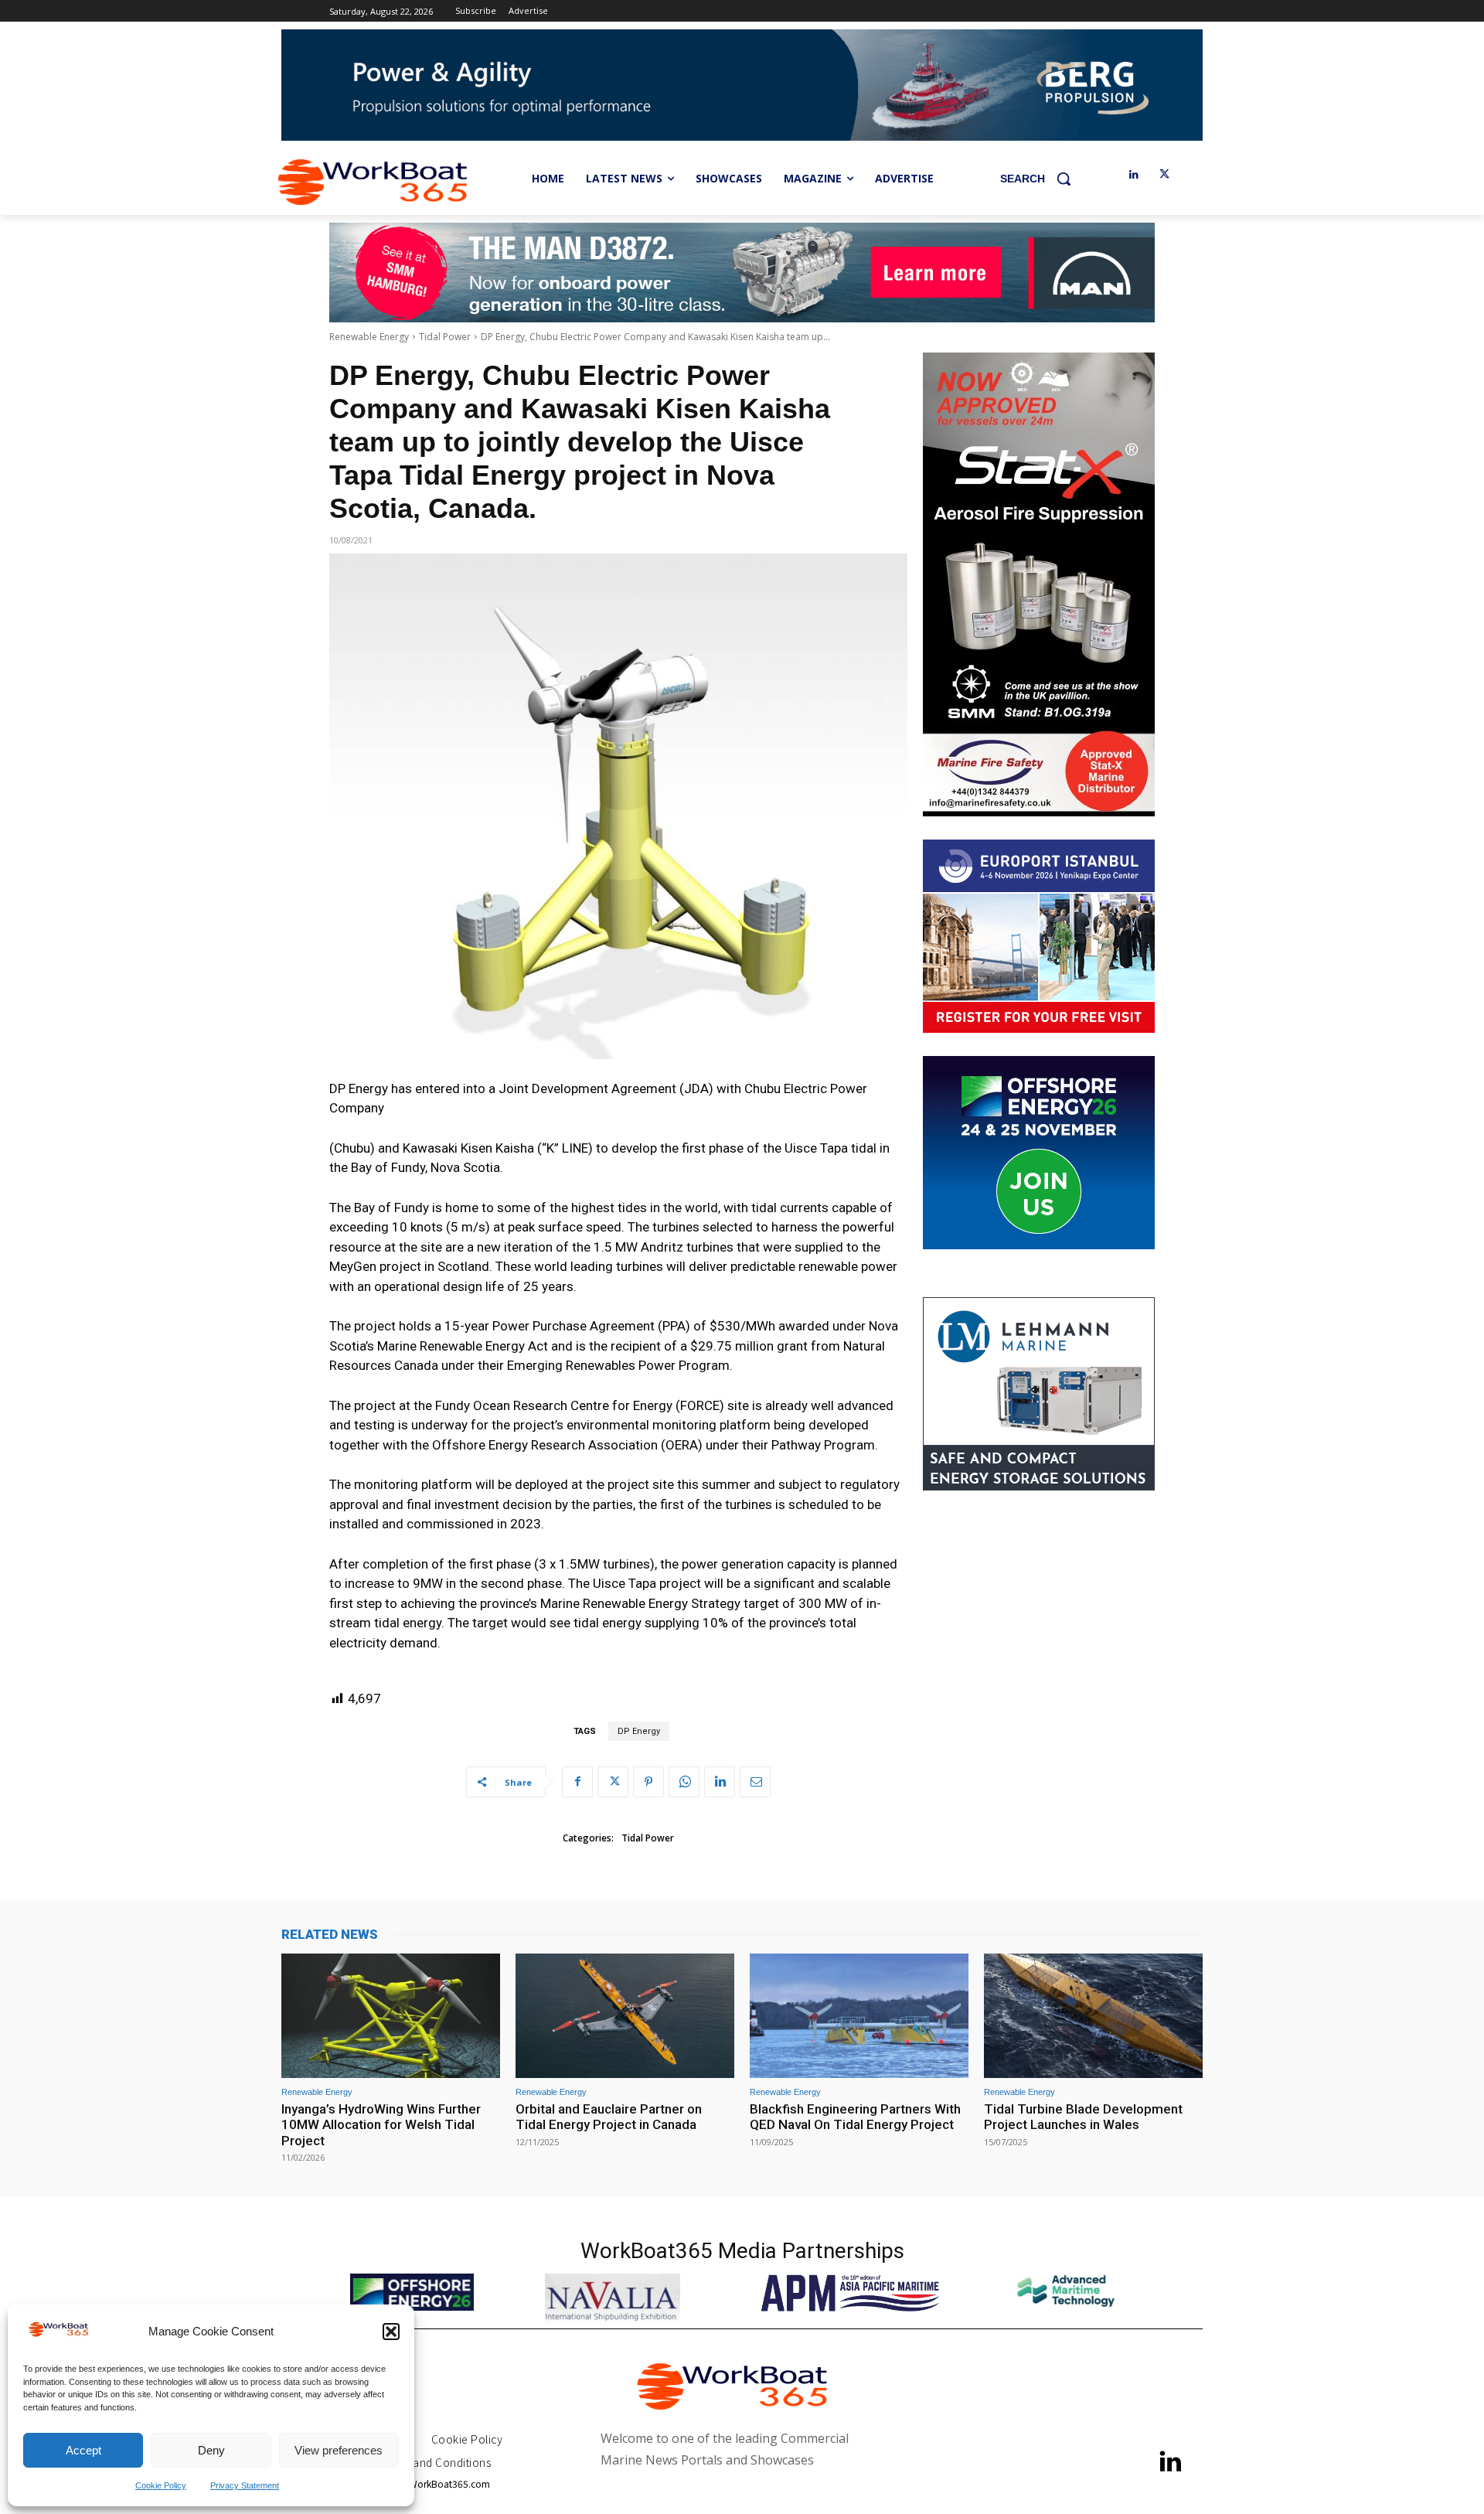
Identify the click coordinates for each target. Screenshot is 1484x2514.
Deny (211, 2450)
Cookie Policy (161, 2485)
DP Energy (639, 1731)
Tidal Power (445, 337)
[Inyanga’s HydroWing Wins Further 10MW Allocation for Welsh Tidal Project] (391, 2016)
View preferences (339, 2450)
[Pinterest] (648, 1782)
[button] (391, 2332)
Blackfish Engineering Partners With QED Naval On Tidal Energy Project (855, 2117)
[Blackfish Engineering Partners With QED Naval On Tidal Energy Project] (859, 2016)
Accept (83, 2450)
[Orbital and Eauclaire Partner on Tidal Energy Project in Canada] (625, 2016)
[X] (1164, 175)
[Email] (755, 1782)
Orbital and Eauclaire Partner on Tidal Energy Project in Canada (609, 2117)
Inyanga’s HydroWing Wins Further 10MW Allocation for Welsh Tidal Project (381, 2125)
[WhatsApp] (684, 1782)
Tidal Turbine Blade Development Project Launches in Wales (1083, 2117)
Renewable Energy (369, 337)
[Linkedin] (1133, 175)
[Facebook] (577, 1782)
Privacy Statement (245, 2485)
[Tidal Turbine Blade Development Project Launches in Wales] (1093, 2016)
